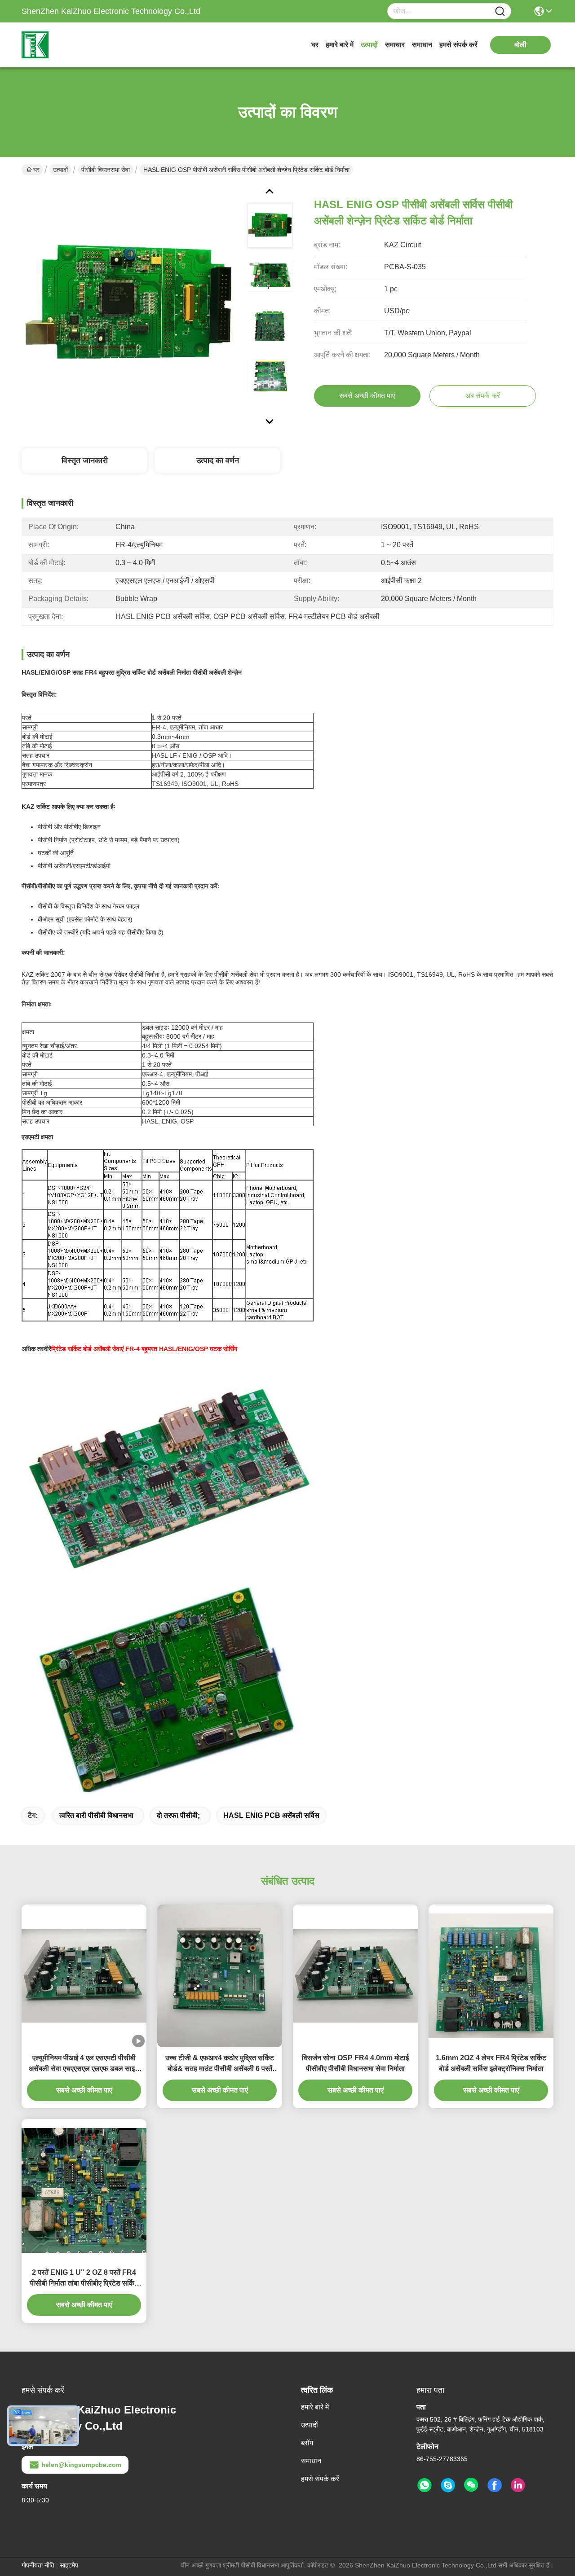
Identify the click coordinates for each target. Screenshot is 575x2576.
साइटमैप (69, 2565)
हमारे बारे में (340, 45)
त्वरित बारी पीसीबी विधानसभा (96, 1815)
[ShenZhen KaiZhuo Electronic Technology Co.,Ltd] (71, 45)
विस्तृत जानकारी (85, 461)
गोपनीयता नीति (38, 2565)
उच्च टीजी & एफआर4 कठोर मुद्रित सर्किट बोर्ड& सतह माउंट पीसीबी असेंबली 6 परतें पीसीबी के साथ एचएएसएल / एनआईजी (220, 2064)
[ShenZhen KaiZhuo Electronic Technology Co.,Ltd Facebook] (495, 2485)
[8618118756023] (425, 2485)
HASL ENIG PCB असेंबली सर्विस (271, 1815)
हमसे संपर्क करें (458, 45)
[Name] (500, 11)
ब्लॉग (307, 2443)
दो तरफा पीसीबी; (178, 1815)
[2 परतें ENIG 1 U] (84, 2190)
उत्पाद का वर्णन (218, 461)
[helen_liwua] (448, 2485)
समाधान (422, 45)
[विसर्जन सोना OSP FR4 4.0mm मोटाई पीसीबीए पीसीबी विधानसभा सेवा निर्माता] (355, 1976)
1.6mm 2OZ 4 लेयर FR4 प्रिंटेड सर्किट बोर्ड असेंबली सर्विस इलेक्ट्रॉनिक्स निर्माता (491, 2063)
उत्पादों (369, 45)
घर (315, 45)
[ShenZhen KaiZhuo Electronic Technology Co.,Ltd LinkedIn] (518, 2485)
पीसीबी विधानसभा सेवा (106, 170)
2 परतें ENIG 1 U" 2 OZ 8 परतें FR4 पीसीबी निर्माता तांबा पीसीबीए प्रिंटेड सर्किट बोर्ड (84, 2279)
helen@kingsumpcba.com (81, 2465)
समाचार (395, 45)
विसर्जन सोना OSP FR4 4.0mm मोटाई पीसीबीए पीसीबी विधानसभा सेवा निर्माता (355, 2063)
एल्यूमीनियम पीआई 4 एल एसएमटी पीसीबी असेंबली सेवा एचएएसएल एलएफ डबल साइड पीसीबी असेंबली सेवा (84, 2064)
